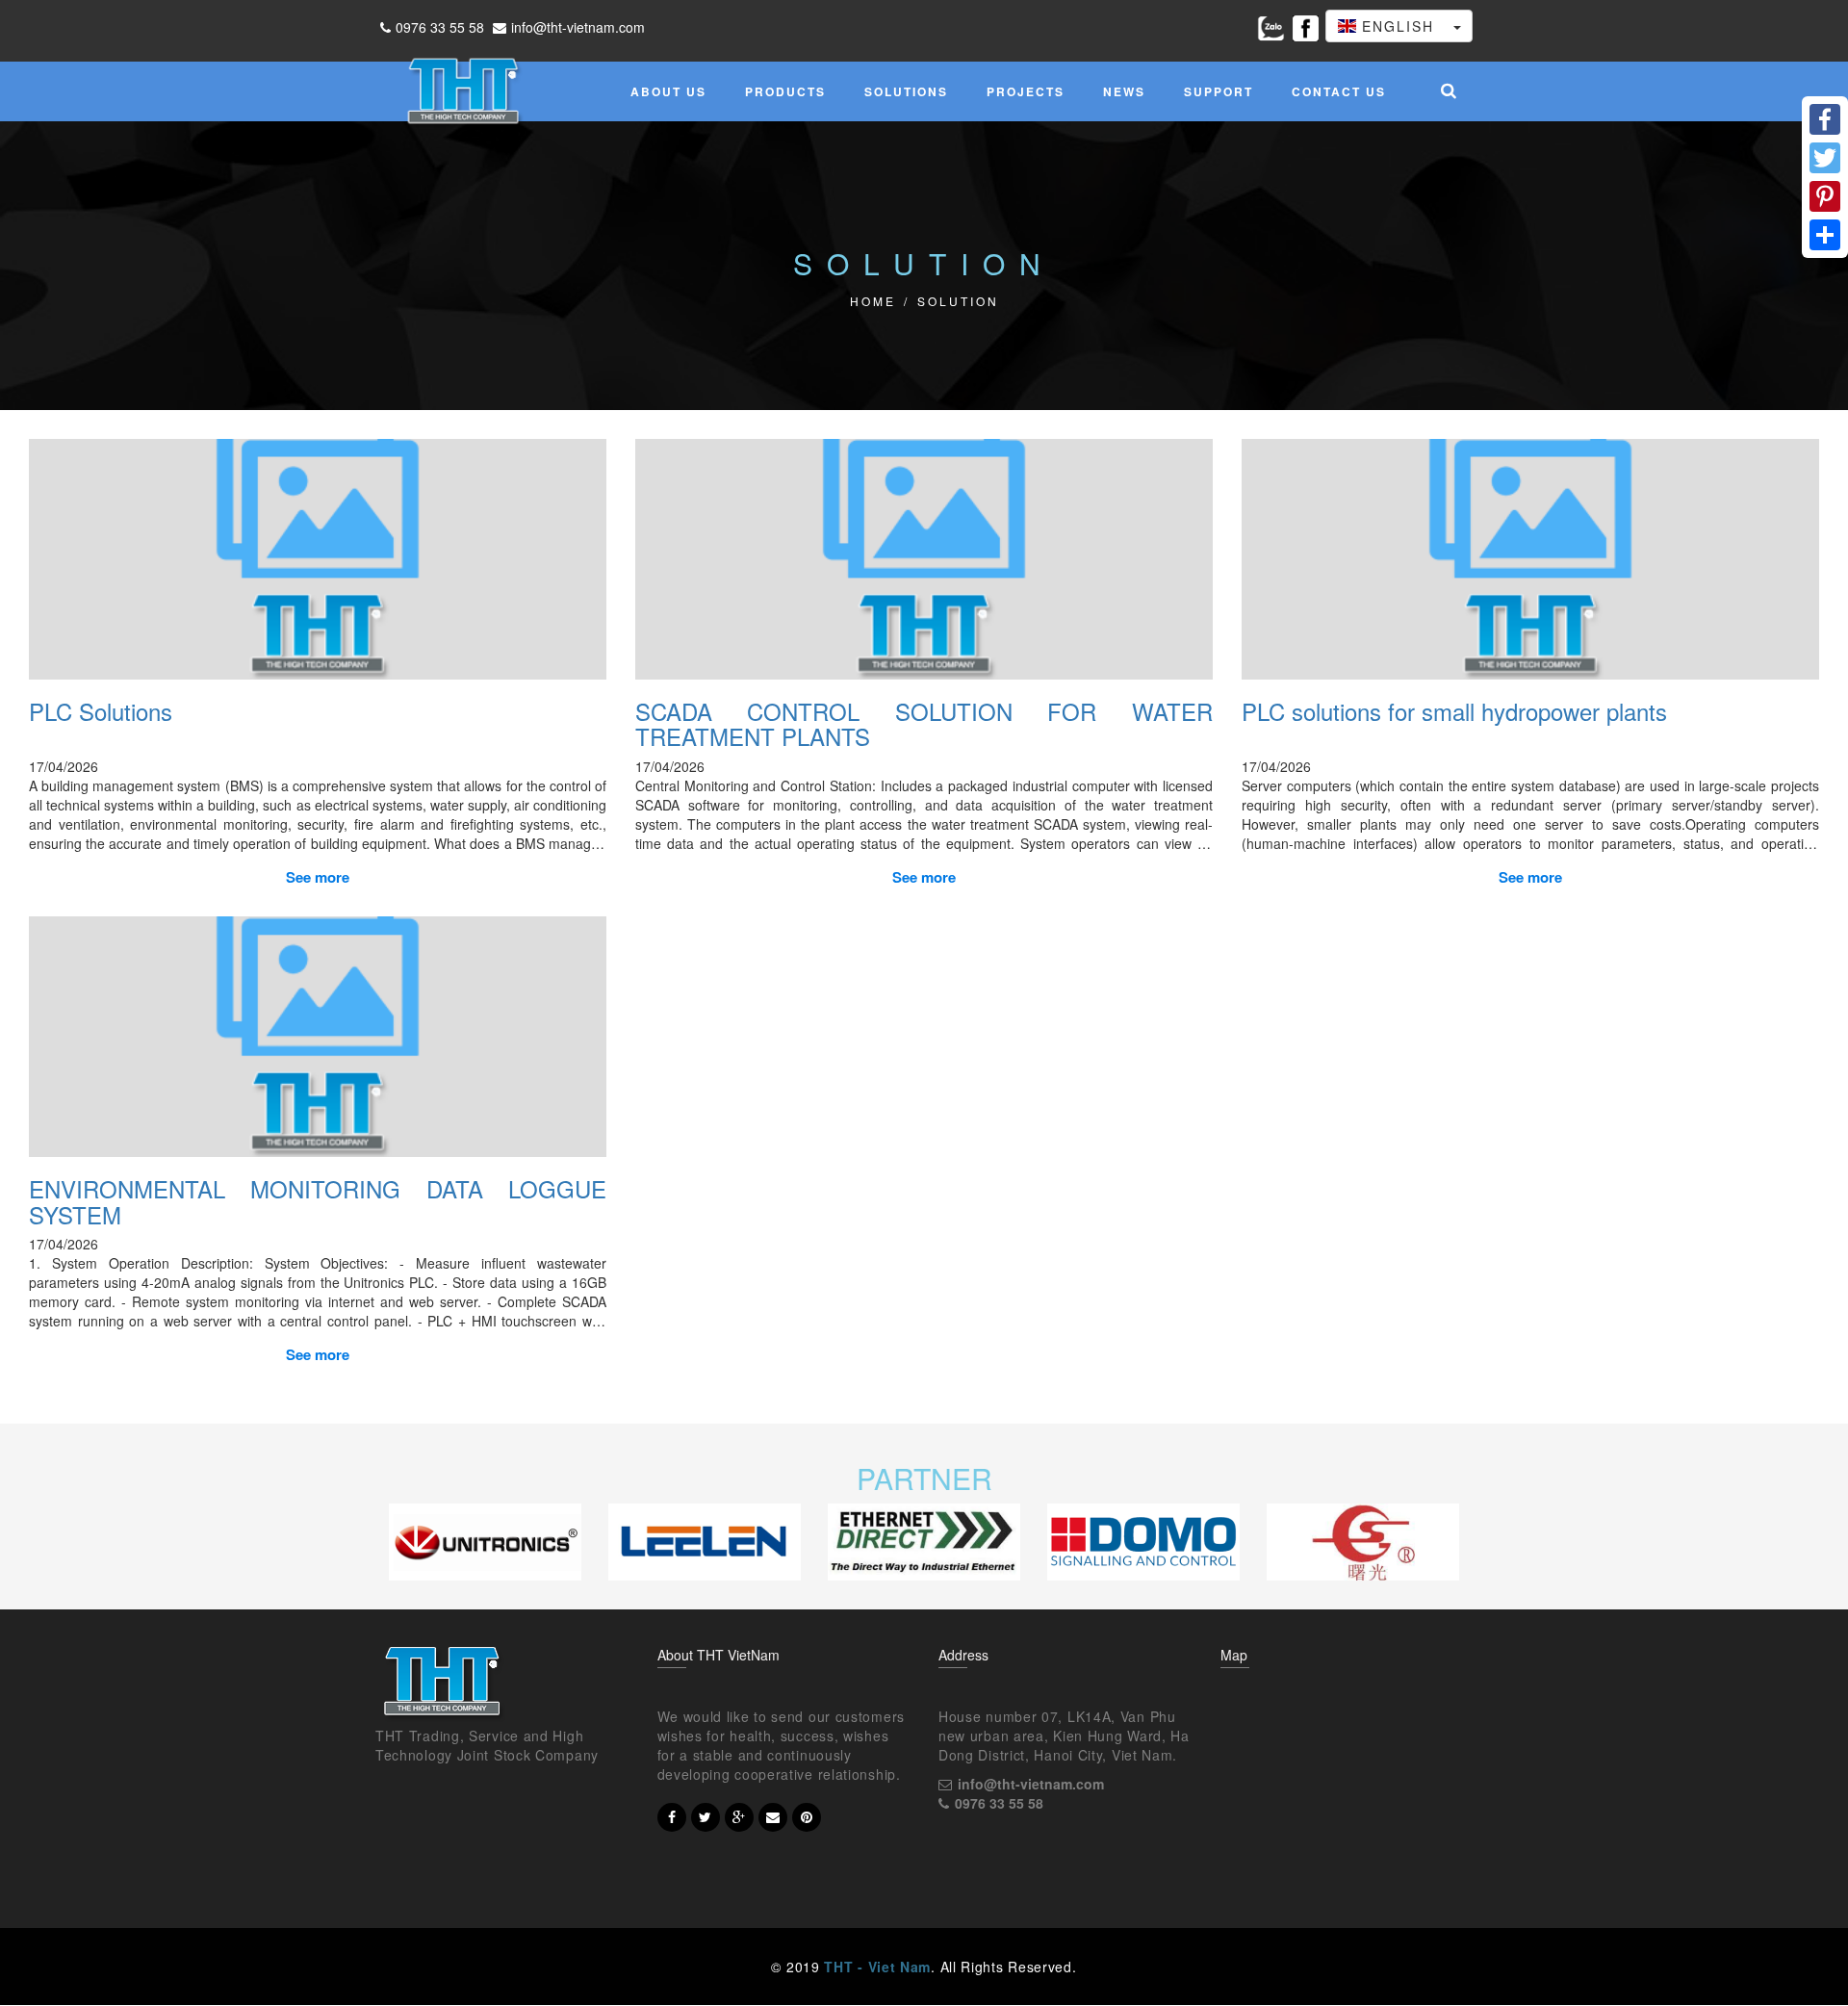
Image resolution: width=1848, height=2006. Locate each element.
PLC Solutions (101, 711)
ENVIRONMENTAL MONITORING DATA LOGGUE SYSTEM (318, 1201)
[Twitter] (1825, 158)
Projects (1026, 91)
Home (873, 301)
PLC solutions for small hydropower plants (1454, 711)
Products (785, 91)
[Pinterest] (1825, 196)
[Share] (1825, 235)
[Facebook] (1825, 119)
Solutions (906, 91)
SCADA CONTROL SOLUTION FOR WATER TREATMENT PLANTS (924, 723)
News (1124, 91)
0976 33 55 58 (440, 27)
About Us (668, 91)
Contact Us (1339, 91)
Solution (958, 301)
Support (1219, 91)
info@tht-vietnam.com (578, 27)
